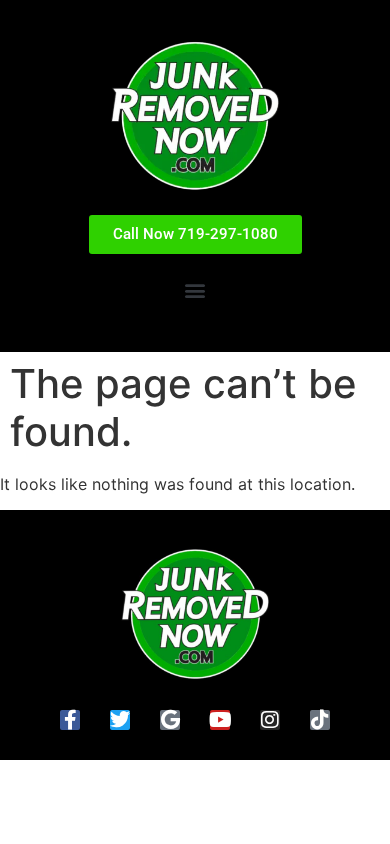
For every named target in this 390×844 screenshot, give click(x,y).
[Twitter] (120, 720)
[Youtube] (220, 720)
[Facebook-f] (70, 720)
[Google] (170, 720)
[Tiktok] (320, 720)
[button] (195, 290)
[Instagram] (270, 720)
